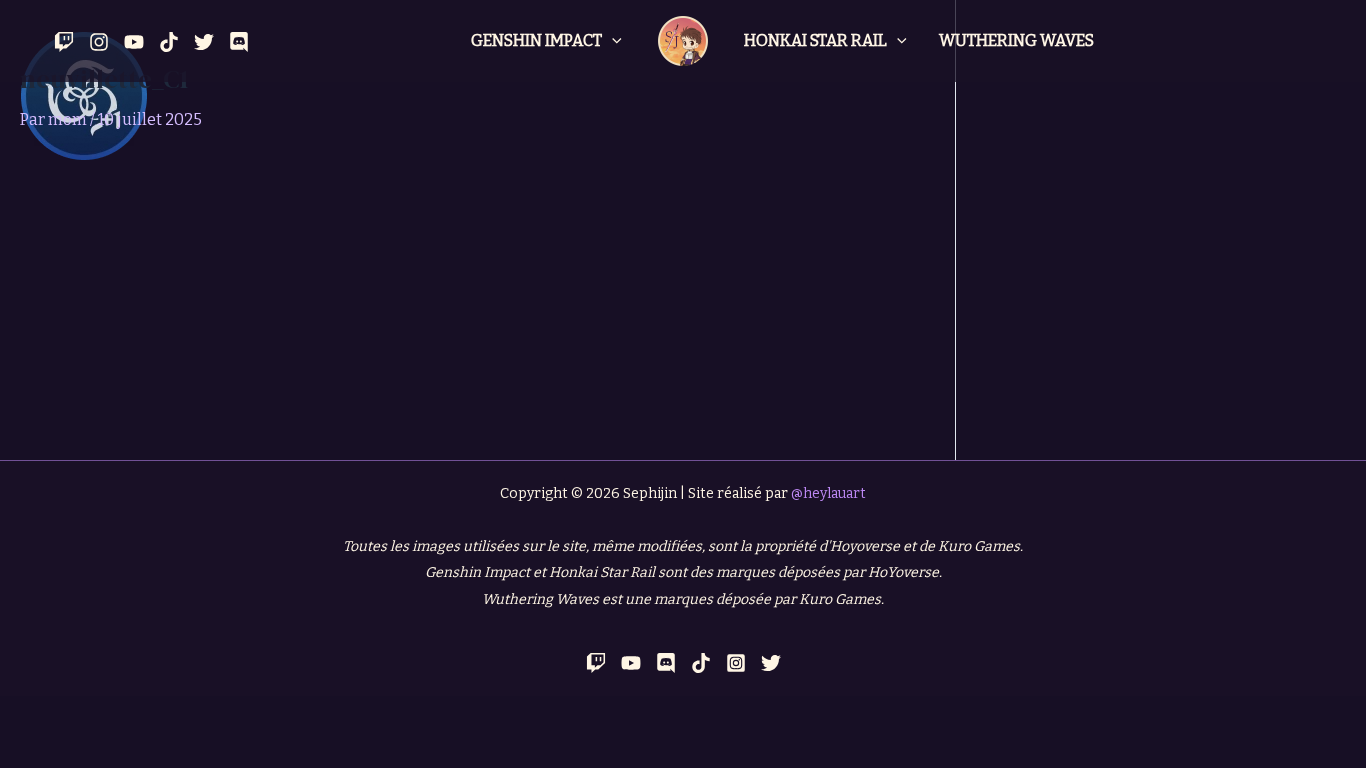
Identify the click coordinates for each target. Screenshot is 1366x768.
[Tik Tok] (169, 42)
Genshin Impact (536, 40)
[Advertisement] (477, 310)
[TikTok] (701, 663)
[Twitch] (64, 42)
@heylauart (828, 493)
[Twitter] (204, 42)
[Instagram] (99, 42)
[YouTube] (134, 42)
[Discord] (239, 42)
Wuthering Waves (1016, 40)
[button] (612, 41)
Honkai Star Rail (815, 40)
